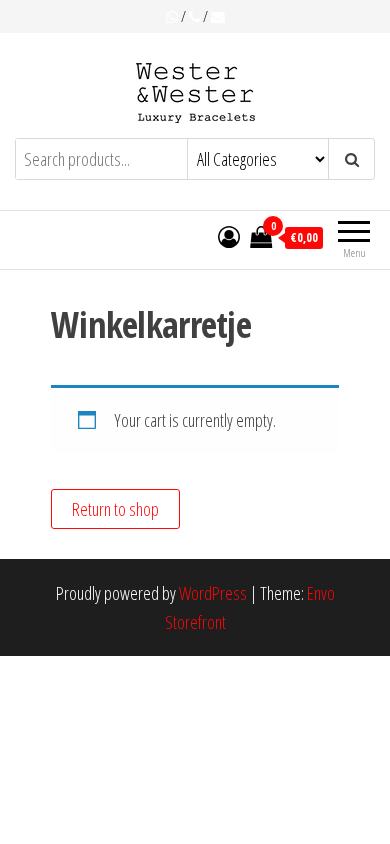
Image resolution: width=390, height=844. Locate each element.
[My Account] (229, 236)
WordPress (213, 593)
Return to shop (115, 509)
